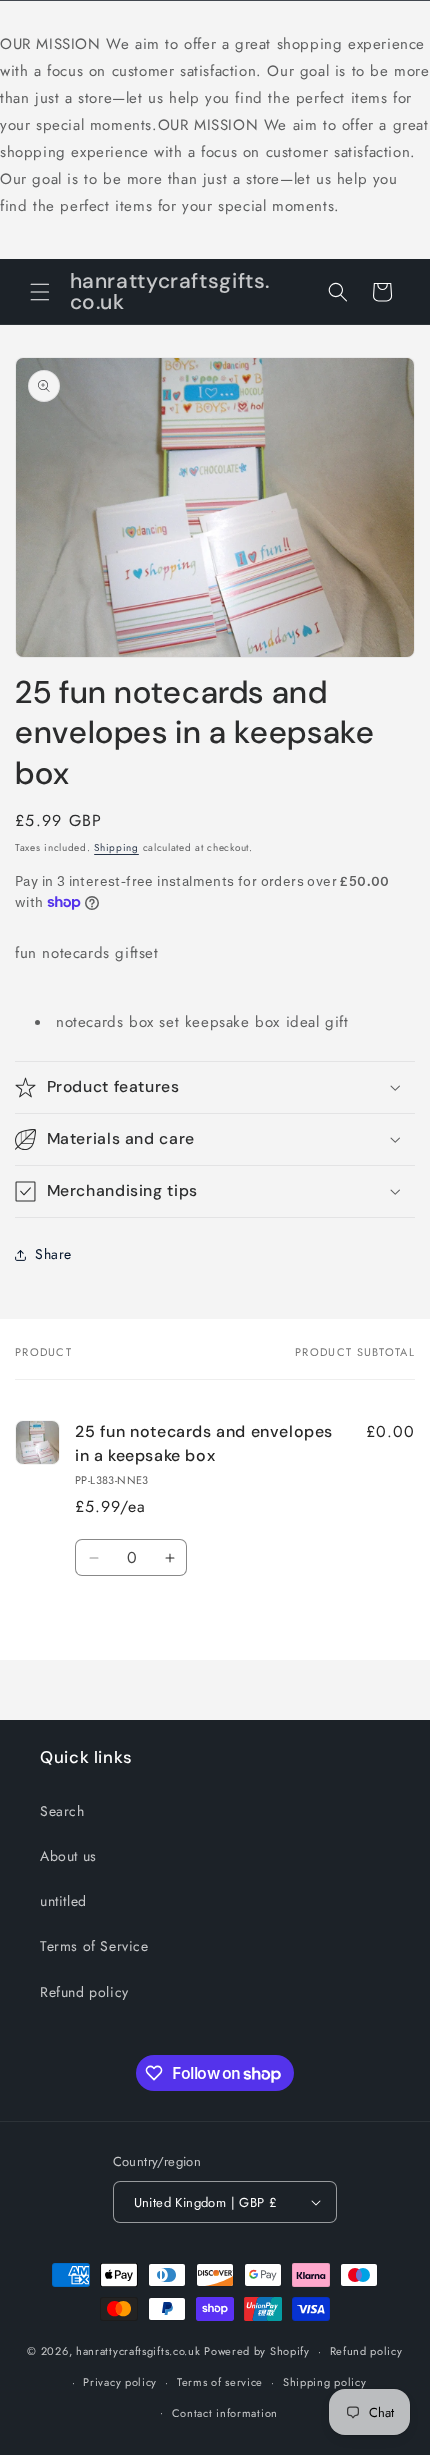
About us (68, 1856)
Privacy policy (120, 2382)
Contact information (225, 2413)
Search (62, 1811)
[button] (40, 292)
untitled (63, 1901)
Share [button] (53, 1254)
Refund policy (84, 1992)
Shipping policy (325, 2382)
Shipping (116, 847)
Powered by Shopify (257, 2351)
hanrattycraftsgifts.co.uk (138, 2351)
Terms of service (220, 2382)
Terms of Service (94, 1946)
